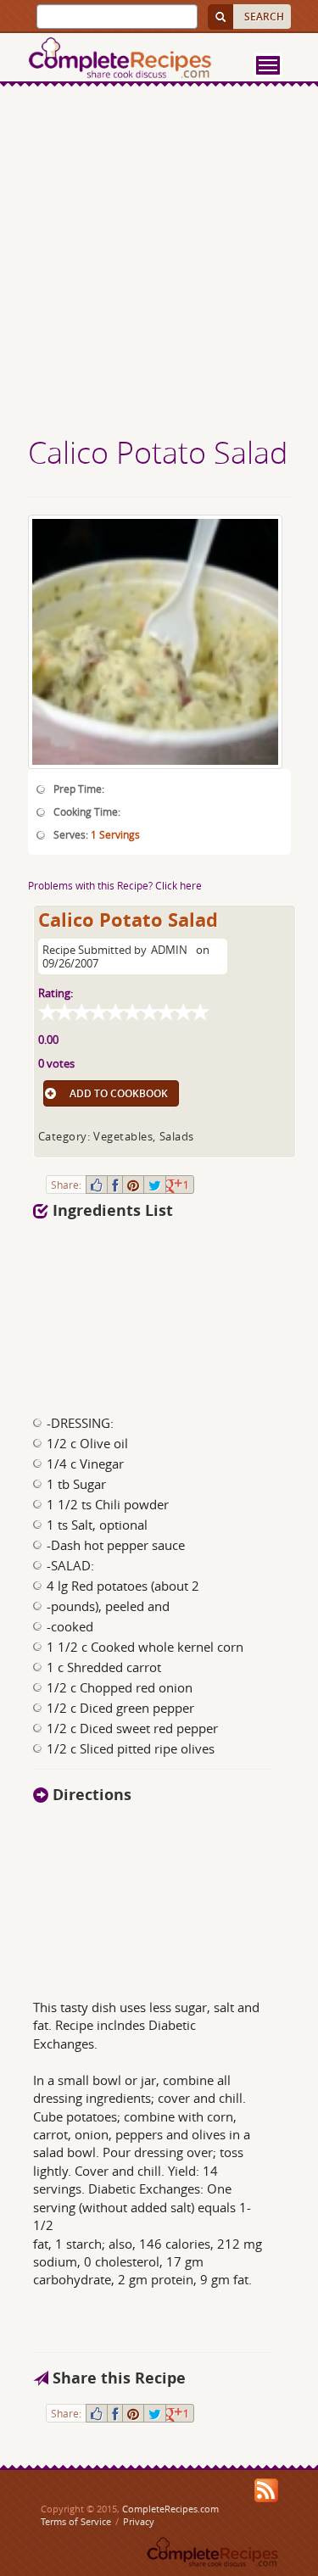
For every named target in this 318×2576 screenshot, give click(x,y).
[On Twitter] (155, 1185)
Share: (66, 1185)
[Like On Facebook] (97, 1185)
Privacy (139, 2521)
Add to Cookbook (119, 1093)
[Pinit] (133, 1185)
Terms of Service (76, 2521)
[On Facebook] (115, 1185)
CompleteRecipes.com (170, 2509)
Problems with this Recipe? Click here (115, 885)
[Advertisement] (159, 263)
